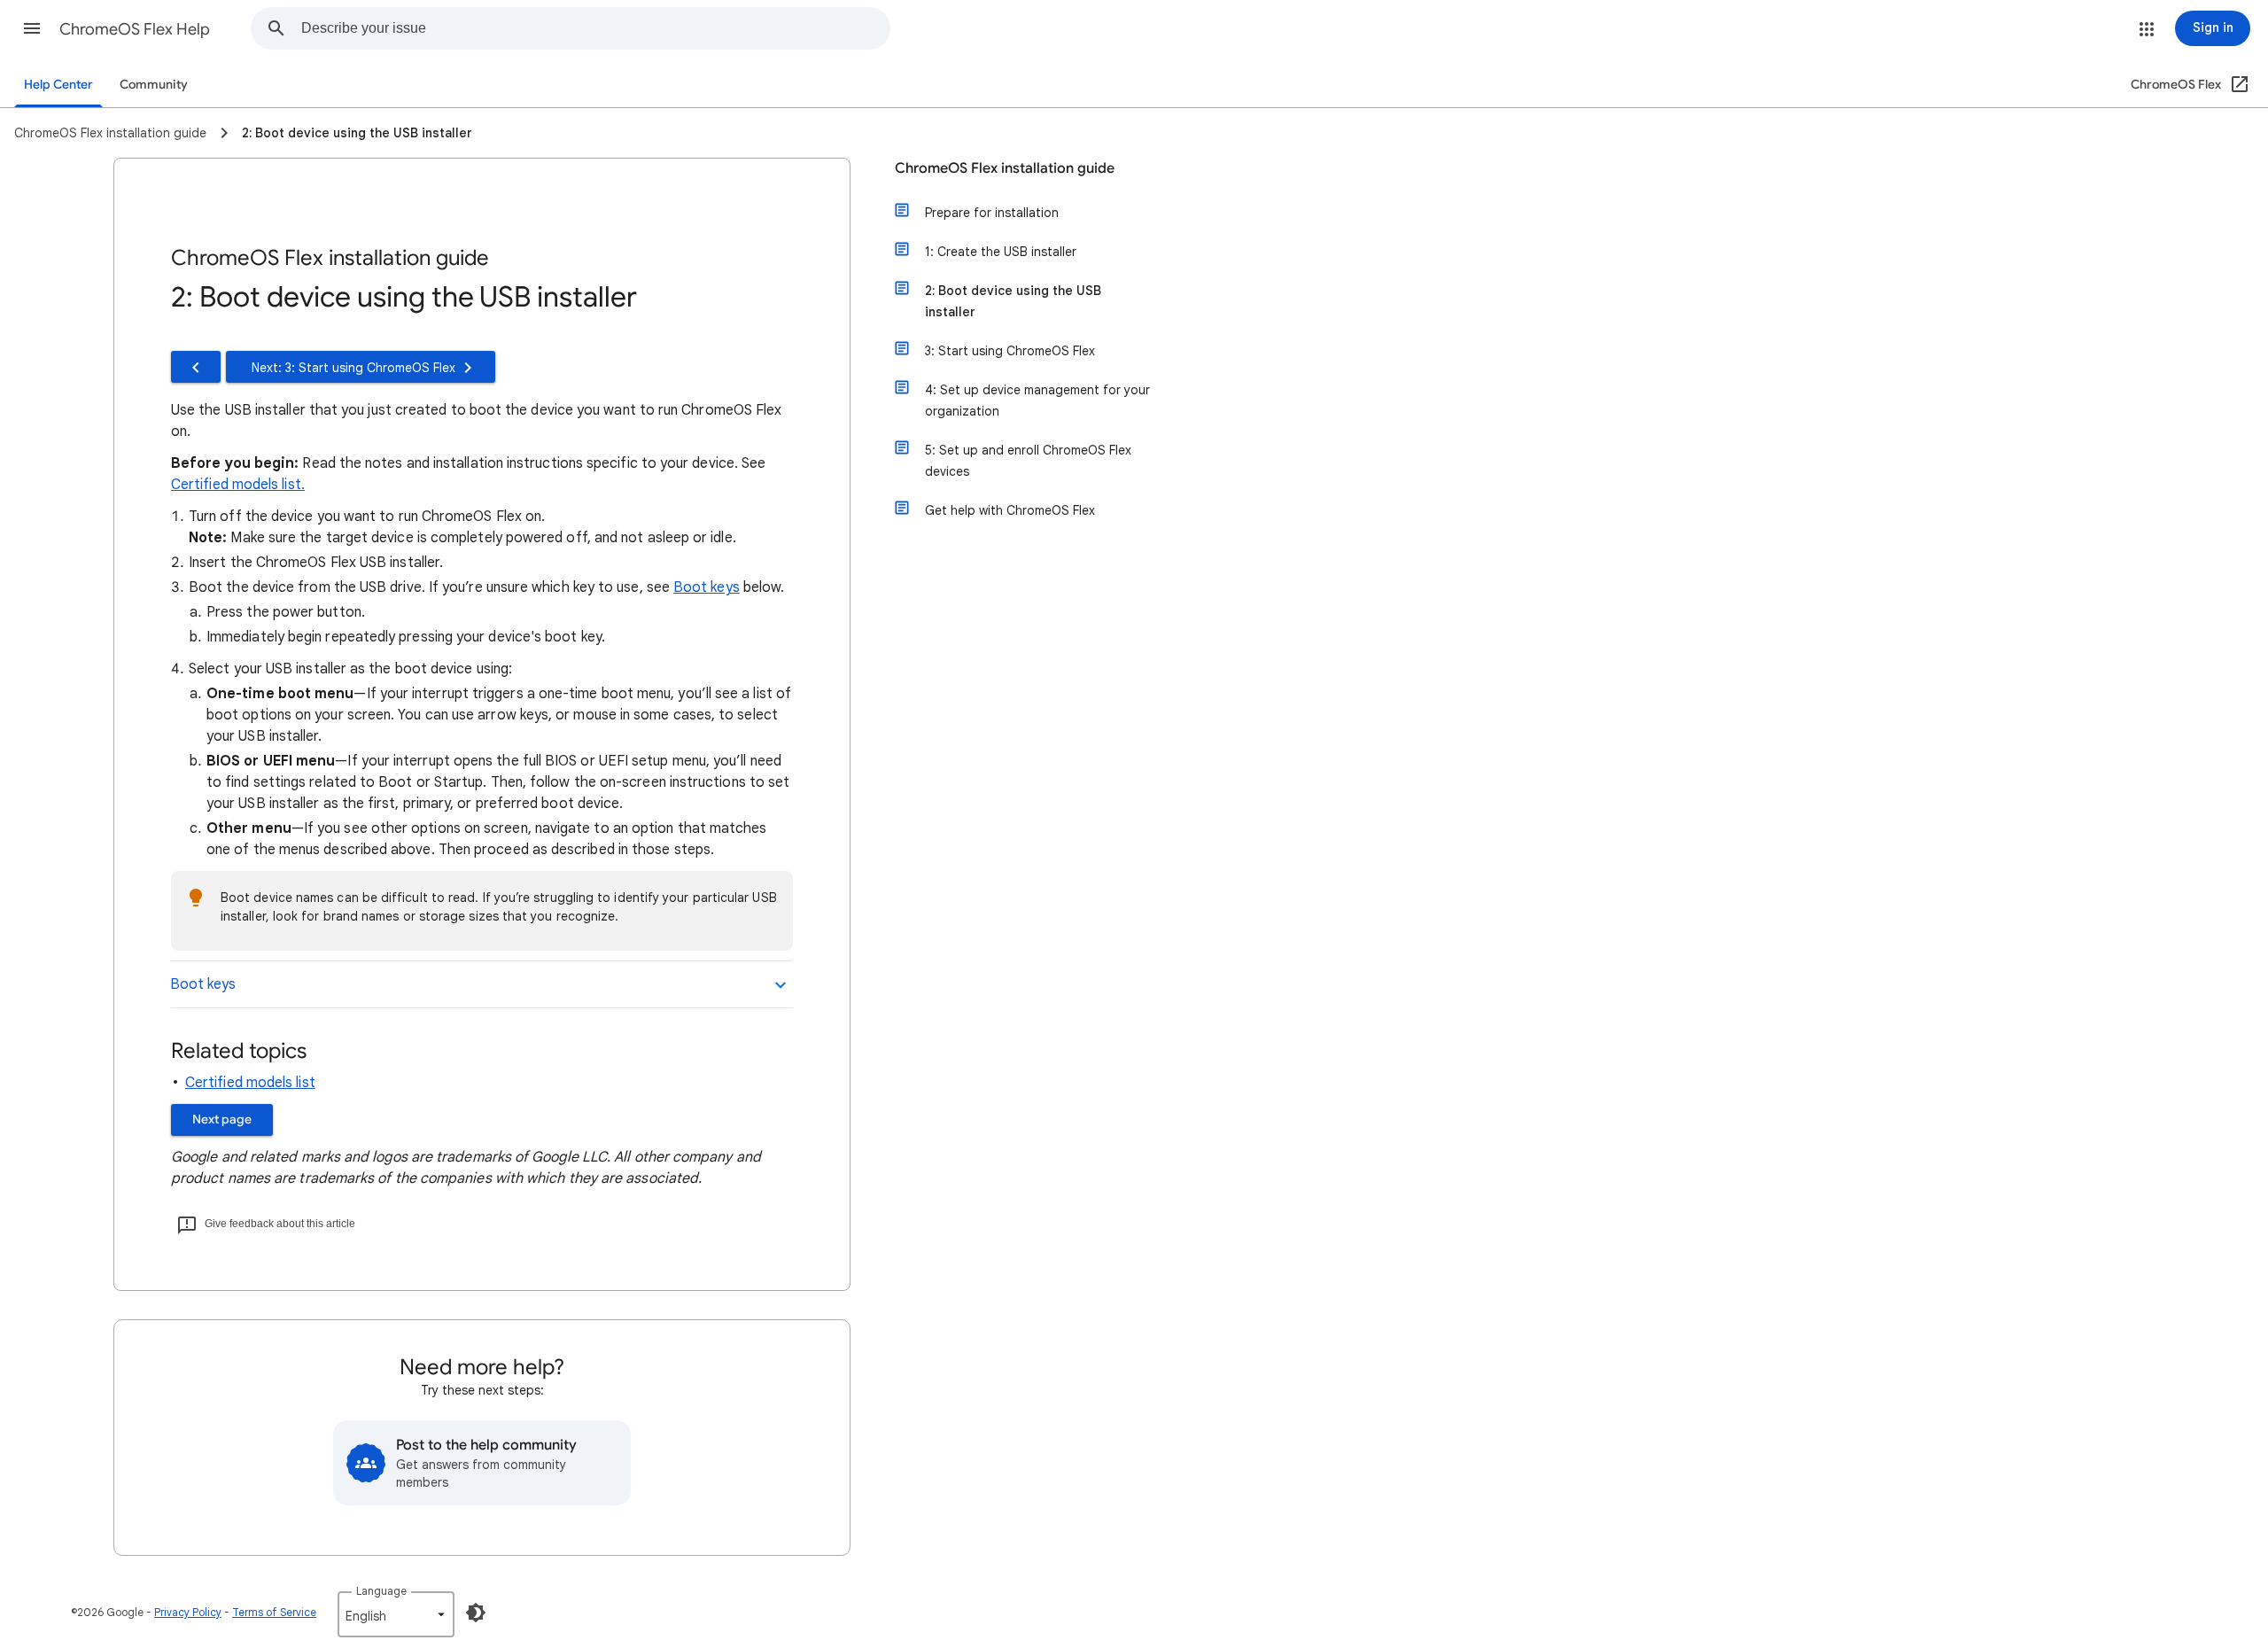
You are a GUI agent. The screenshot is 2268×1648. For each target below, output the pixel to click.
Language (381, 1591)
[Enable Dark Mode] (476, 1613)
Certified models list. (238, 485)
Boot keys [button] (203, 984)
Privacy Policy (188, 1612)
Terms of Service (274, 1612)
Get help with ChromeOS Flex (1010, 510)
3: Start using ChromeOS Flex (1010, 351)
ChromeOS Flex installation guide (1005, 168)
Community (154, 85)
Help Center (58, 85)
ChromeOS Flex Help (135, 29)
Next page (222, 1119)
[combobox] (595, 28)
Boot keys (707, 587)
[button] (32, 28)
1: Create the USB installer (1001, 252)
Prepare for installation (992, 213)
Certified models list (250, 1083)
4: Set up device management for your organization (1037, 400)
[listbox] (396, 1614)
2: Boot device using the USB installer (1013, 301)
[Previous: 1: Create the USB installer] (196, 367)
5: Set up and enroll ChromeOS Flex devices (1028, 461)
